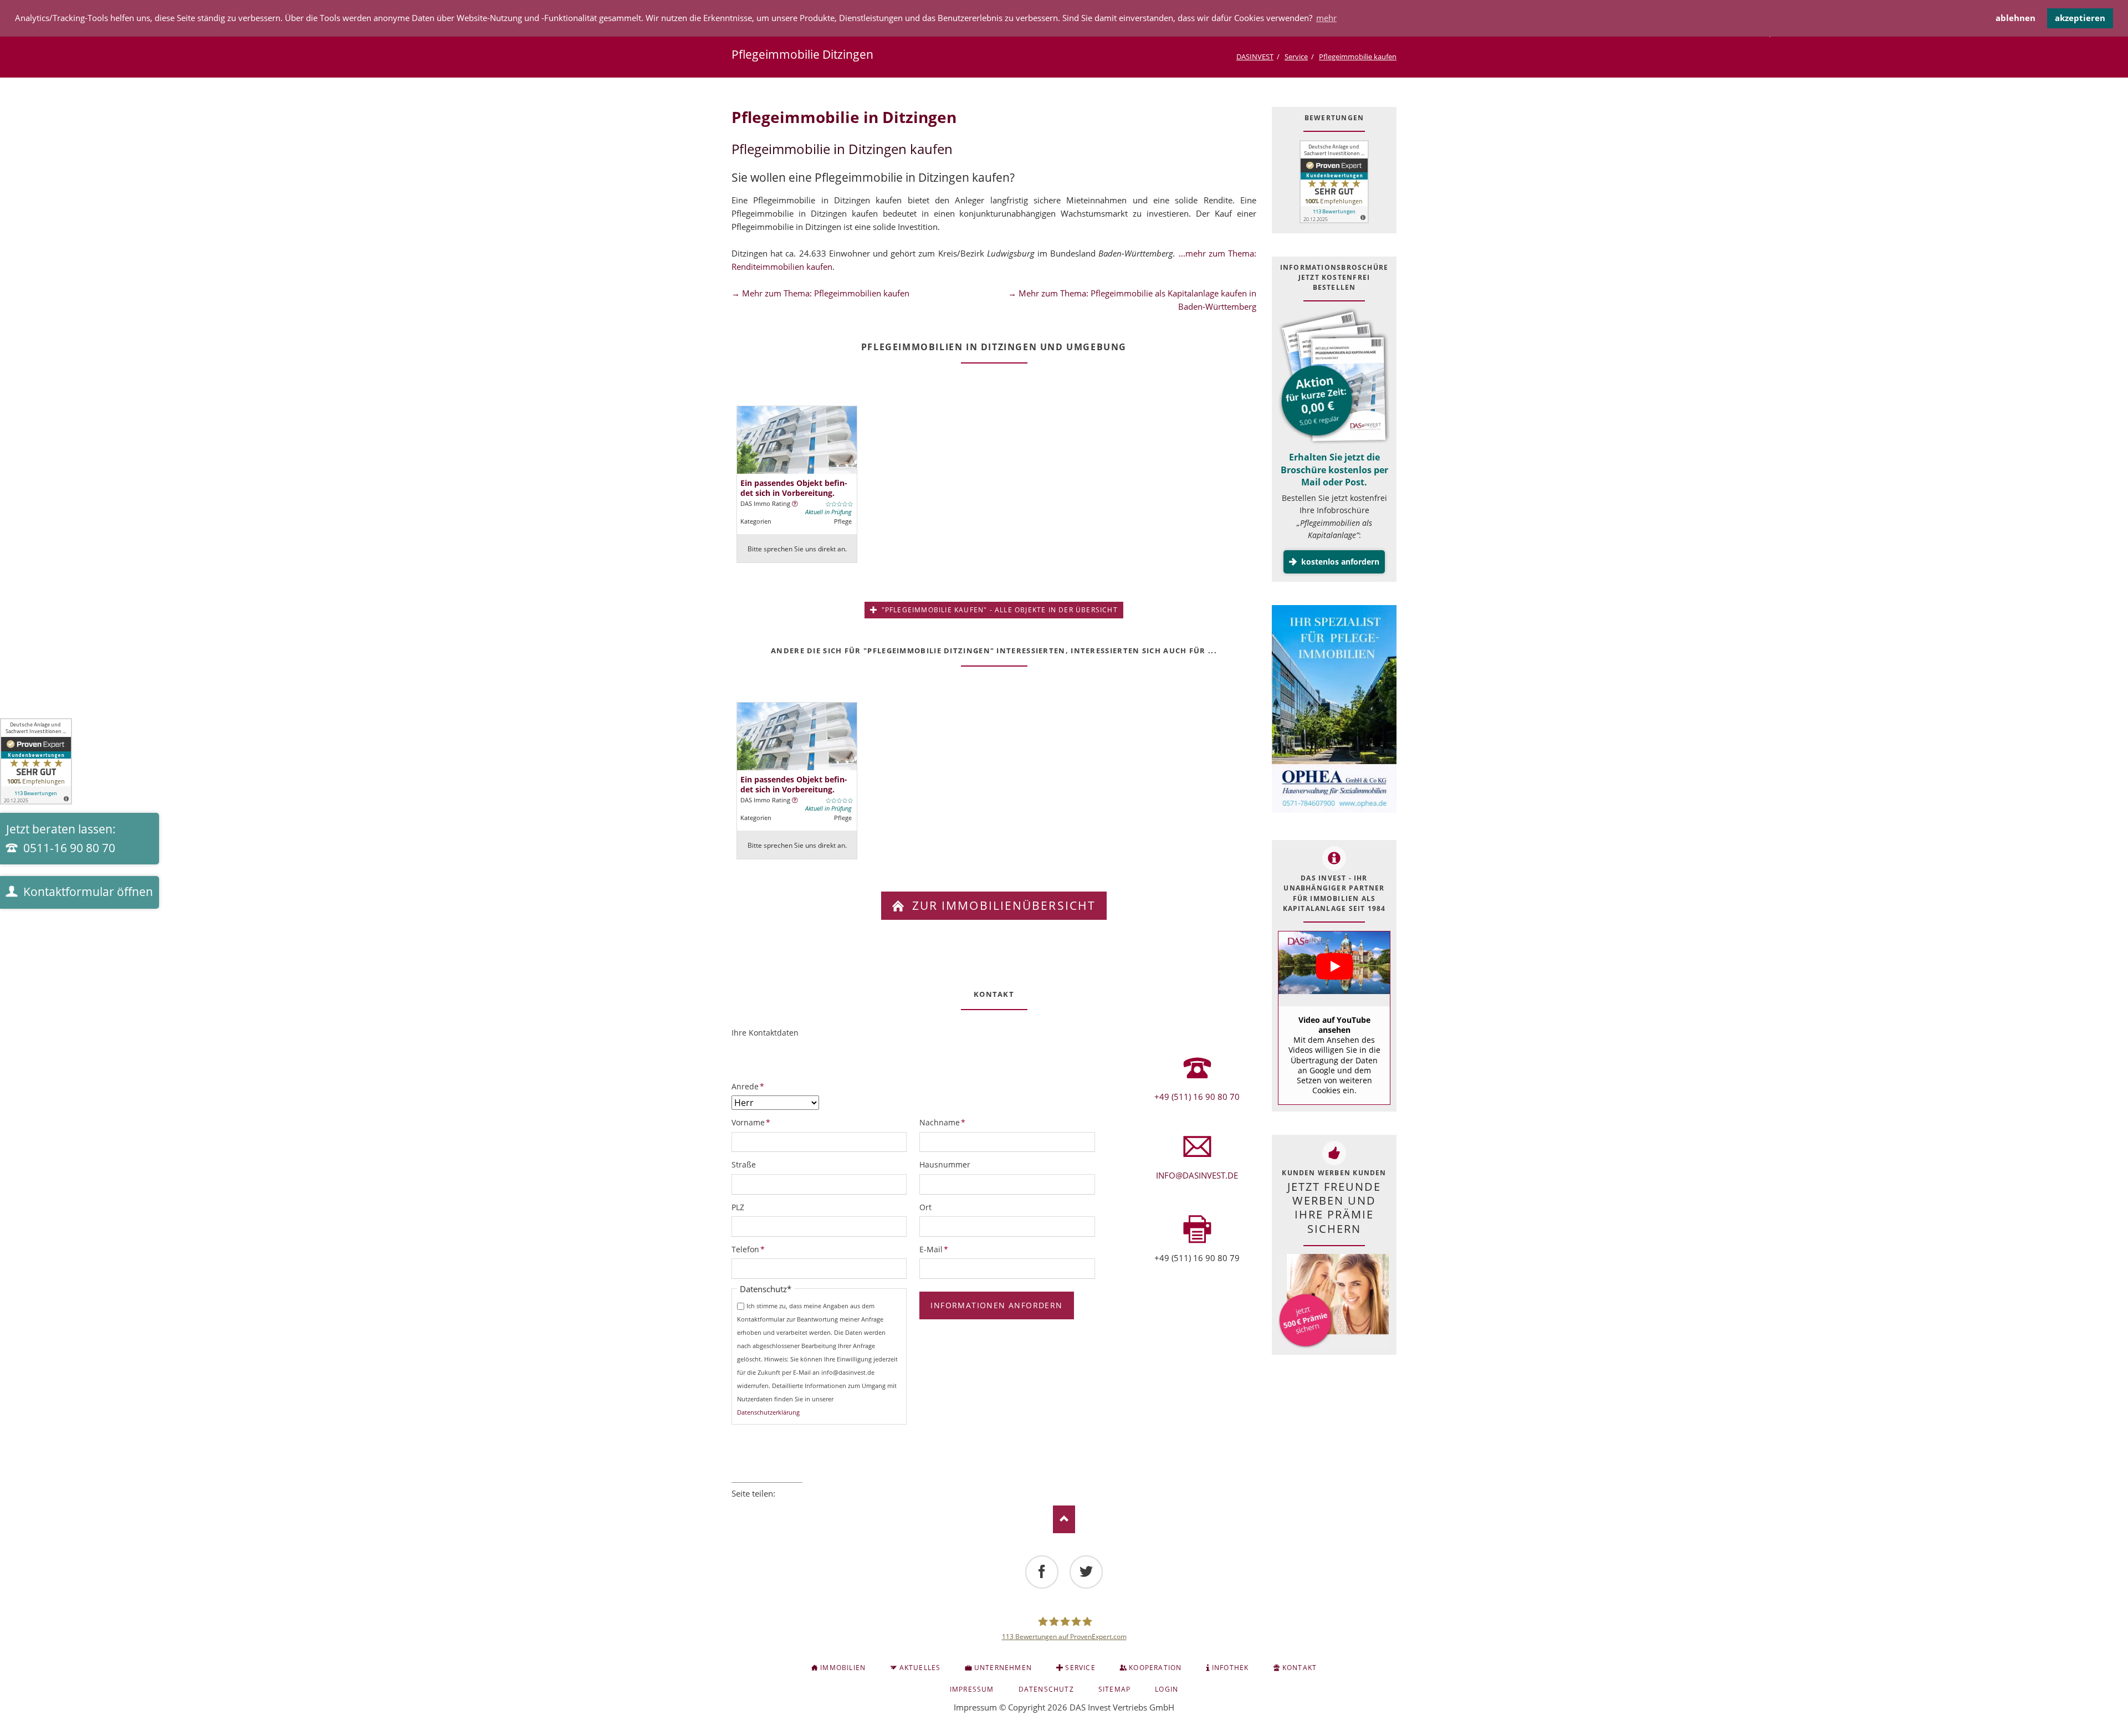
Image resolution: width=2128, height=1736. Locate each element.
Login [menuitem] (1167, 1689)
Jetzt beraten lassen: (61, 838)
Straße (744, 1164)
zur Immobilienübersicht (1002, 905)
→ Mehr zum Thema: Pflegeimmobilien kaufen (820, 293)
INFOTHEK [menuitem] (1231, 1668)
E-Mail (938, 1249)
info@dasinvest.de (1197, 1175)
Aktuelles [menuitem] (920, 1668)
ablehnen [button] (2016, 18)
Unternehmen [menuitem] (1003, 1668)
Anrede (750, 1086)
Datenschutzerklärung (768, 1412)
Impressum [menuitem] (972, 1689)
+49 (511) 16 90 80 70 (1197, 1097)
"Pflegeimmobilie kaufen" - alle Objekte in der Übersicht (998, 610)
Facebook (736, 1508)
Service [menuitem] (1080, 1668)
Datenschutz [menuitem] (1046, 1689)
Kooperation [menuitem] (1155, 1668)
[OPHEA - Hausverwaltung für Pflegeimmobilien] (1334, 711)
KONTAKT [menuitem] (1300, 1668)
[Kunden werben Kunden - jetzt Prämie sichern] (1333, 1301)
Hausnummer (945, 1164)
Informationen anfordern (996, 1305)
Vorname (751, 1122)
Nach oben (1064, 1519)
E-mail (798, 1508)
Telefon (750, 1249)
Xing (782, 1508)
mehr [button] (1326, 18)
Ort (925, 1207)
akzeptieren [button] (2080, 18)
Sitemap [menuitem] (1114, 1689)
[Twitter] (1086, 1572)
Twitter (751, 1508)
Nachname (942, 1122)
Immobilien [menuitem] (843, 1668)
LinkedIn (767, 1508)
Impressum (975, 1707)
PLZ (738, 1207)
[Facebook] (1042, 1572)
